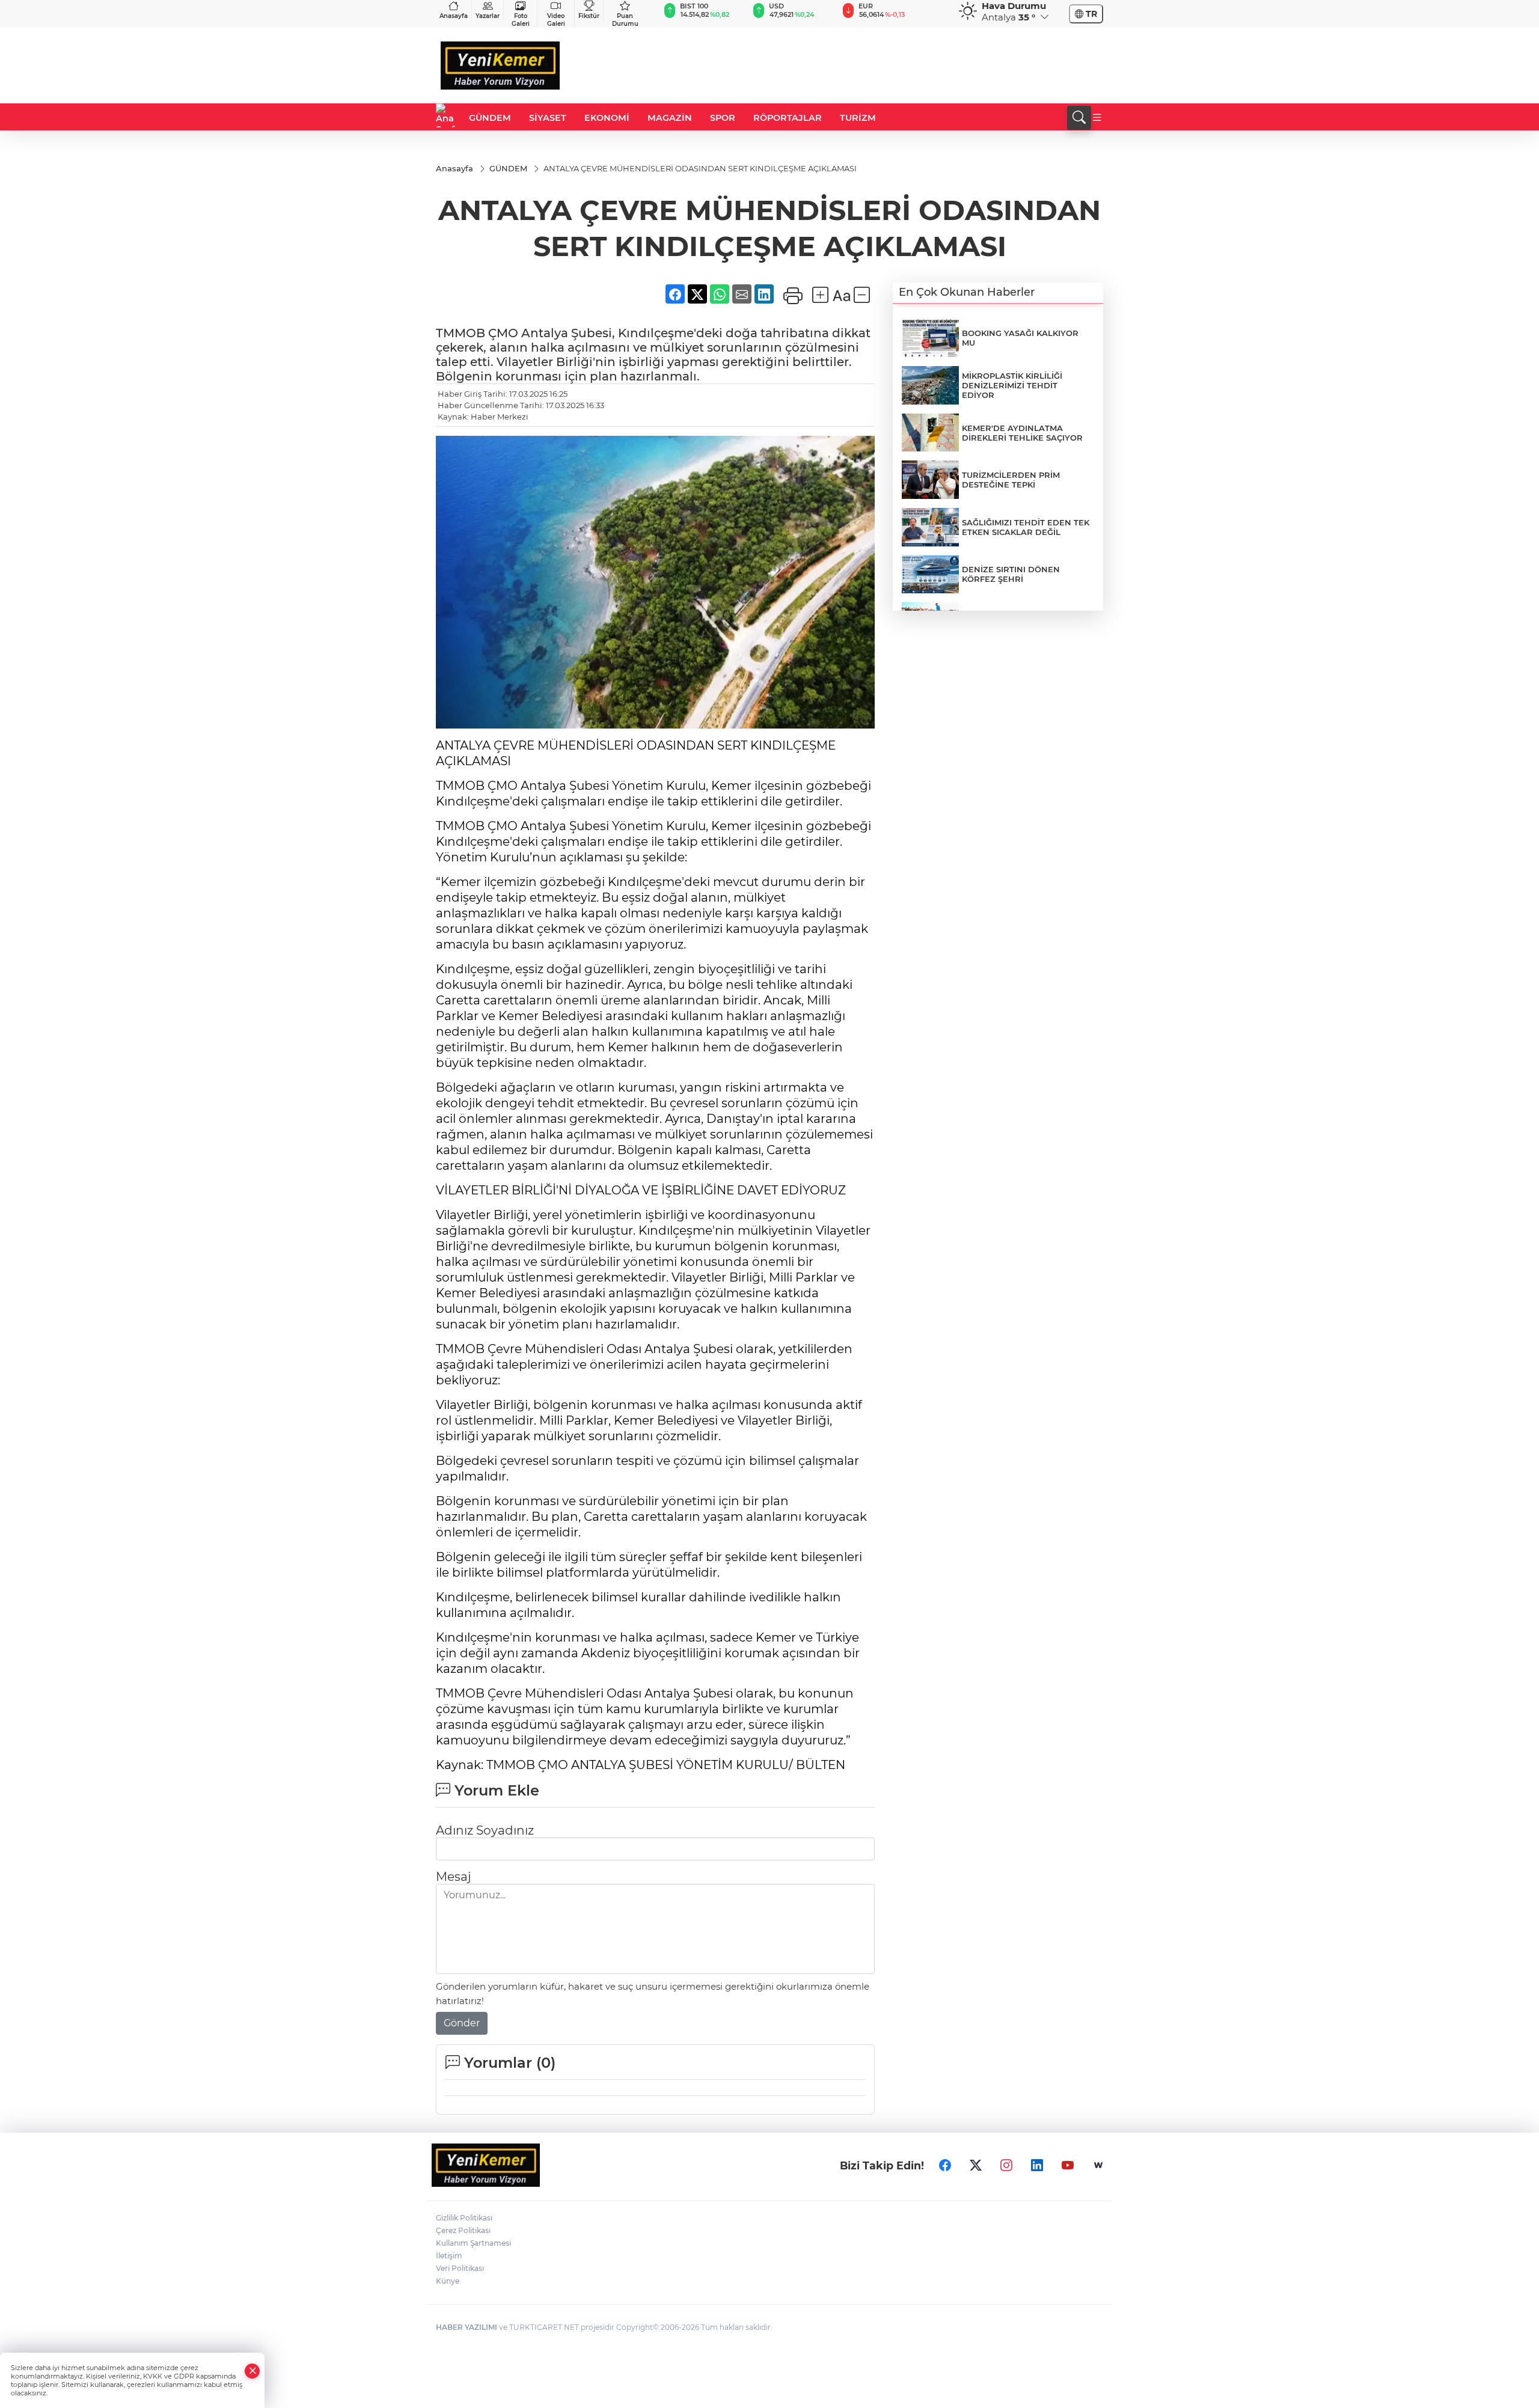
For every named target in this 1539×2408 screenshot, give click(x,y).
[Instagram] (1006, 2165)
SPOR (723, 118)
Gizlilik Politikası (464, 2218)
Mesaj (453, 1877)
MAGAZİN (670, 118)
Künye (448, 2281)
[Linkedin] (1037, 2165)
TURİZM (858, 118)
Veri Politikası (460, 2268)
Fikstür (589, 16)
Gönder (462, 2023)
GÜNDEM (490, 118)
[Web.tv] (1098, 2165)
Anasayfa (454, 16)
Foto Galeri (521, 20)
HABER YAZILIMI (467, 2327)
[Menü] (1097, 118)
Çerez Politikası (463, 2230)
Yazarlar (488, 16)
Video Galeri (556, 20)
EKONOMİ (607, 118)
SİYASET (548, 118)
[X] (976, 2165)
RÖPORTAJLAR (788, 118)
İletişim (449, 2256)
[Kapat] (252, 2371)
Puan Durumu (625, 20)
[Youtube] (1068, 2165)
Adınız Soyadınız (485, 1830)
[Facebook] (945, 2165)
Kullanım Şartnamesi (473, 2243)
